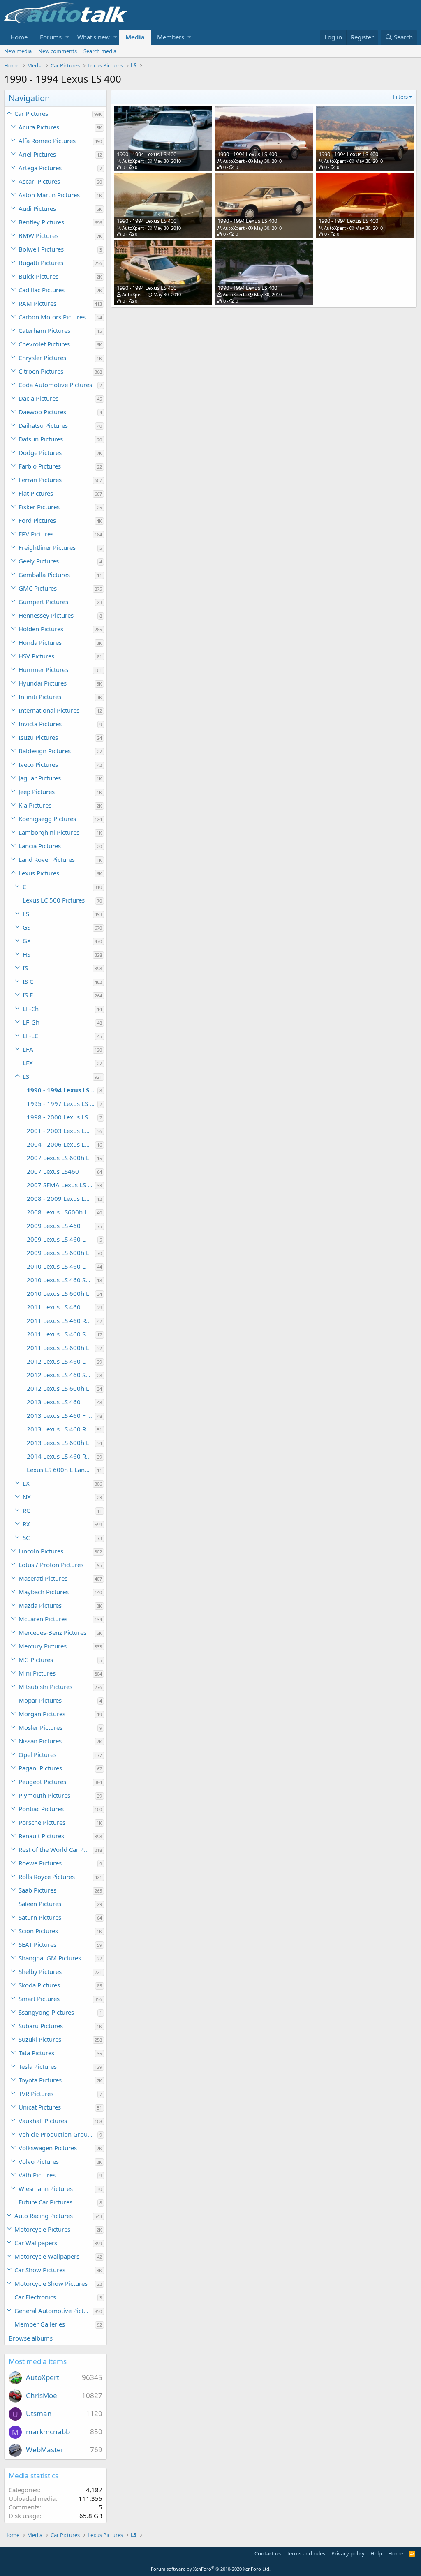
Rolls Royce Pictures (47, 1877)
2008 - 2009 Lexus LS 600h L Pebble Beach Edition (61, 1198)
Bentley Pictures (41, 222)
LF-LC (30, 1036)
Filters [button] (400, 97)
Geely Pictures (39, 561)
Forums (51, 37)
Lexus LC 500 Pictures (54, 900)
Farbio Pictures (40, 466)
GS (27, 927)
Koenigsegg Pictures (47, 819)
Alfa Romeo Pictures (47, 141)
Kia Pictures (35, 805)
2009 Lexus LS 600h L (58, 1253)
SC (26, 1537)
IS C (28, 981)
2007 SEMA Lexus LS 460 (61, 1185)
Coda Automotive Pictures (55, 385)
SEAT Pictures (37, 1944)
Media (135, 37)
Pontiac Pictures (41, 1809)
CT (26, 886)
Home (19, 37)
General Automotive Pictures (53, 2311)
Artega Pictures (40, 168)
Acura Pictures (39, 127)
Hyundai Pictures (43, 683)
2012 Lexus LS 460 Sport (61, 1375)
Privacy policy (348, 2553)
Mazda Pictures (40, 1605)
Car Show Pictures (40, 2270)
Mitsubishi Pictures (45, 1687)
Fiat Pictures (36, 493)
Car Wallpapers (36, 2243)
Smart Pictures (39, 1999)
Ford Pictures (37, 520)
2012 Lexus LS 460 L (56, 1361)
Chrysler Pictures (42, 358)
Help (376, 2553)
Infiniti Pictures (40, 697)
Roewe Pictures (40, 1863)
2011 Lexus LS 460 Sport (61, 1334)
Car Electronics (35, 2297)
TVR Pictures (36, 2094)
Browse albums (31, 2338)
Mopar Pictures (40, 1700)
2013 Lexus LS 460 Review (61, 1429)
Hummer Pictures (43, 669)
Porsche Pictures (42, 1822)
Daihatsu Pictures (43, 425)
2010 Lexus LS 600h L (58, 1293)
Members (171, 37)
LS (26, 1076)
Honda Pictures (40, 642)
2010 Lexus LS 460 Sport (61, 1280)
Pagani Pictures (40, 1768)
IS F (28, 995)
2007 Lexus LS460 (53, 1171)
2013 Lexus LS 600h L (58, 1443)
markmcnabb (48, 2432)
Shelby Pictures (40, 1971)
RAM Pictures (37, 303)
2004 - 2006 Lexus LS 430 (61, 1144)
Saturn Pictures (40, 1917)
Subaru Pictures (41, 2026)
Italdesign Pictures (45, 751)
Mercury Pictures (43, 1646)
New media (18, 51)
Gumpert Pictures (43, 602)
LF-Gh (31, 1022)
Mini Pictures (37, 1673)
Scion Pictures (38, 1931)
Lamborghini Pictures (49, 832)
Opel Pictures (37, 1754)
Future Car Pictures (45, 2202)
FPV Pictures (36, 534)
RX (26, 1524)
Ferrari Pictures (40, 480)
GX (27, 941)
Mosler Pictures (40, 1727)
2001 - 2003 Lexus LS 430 (61, 1131)
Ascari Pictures (39, 181)
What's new (94, 37)
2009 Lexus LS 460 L (56, 1239)
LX (26, 1483)
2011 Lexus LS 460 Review (61, 1320)
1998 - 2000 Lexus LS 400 (62, 1117)
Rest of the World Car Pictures (56, 1849)
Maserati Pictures (43, 1578)
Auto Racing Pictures (44, 2216)
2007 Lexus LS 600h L (58, 1158)
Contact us (268, 2553)
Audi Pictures (37, 208)
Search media (100, 51)
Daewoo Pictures (42, 412)
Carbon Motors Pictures (52, 317)
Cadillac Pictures (42, 290)
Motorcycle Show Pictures (51, 2283)
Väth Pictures (37, 2175)
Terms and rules (306, 2553)
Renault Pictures (41, 1836)
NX (27, 1497)
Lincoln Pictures (41, 1551)
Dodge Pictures (40, 452)
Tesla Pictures (38, 2066)
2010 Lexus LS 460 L (56, 1266)
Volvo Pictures (39, 2161)
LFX (28, 1063)
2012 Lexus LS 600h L (58, 1388)
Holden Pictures (41, 629)
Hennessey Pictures (46, 615)
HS (27, 954)
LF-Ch (31, 1009)
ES (26, 914)
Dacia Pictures (38, 398)
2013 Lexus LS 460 (54, 1402)
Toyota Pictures (40, 2080)
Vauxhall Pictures (43, 2121)
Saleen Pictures (40, 1904)
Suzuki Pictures (40, 2039)
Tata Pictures (36, 2053)
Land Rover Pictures (47, 859)
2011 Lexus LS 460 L (56, 1307)
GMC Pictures (38, 588)
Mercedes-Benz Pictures (52, 1632)
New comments (58, 51)
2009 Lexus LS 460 (54, 1226)
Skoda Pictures (39, 1985)
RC (26, 1510)
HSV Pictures (36, 656)
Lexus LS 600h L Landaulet (61, 1470)
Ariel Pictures (37, 154)
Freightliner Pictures (47, 547)
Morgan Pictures (42, 1714)
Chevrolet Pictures (44, 344)
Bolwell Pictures (41, 249)
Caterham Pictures (44, 330)
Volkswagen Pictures (48, 2148)
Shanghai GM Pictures (50, 1958)
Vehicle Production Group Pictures (58, 2134)
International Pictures (49, 710)
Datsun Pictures (41, 439)
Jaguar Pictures (40, 778)
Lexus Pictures (39, 873)
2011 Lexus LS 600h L (58, 1348)
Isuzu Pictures (38, 737)
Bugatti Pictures (41, 263)
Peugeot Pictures (42, 1782)
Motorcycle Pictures (42, 2229)
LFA (28, 1049)
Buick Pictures (38, 276)
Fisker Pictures (39, 507)
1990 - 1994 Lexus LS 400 (62, 1090)
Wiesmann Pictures (46, 2188)
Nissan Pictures (40, 1741)
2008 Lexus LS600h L (57, 1212)
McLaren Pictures (43, 1619)
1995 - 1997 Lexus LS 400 (62, 1103)
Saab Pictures (37, 1890)
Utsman (39, 2413)
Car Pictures (31, 113)
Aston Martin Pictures (49, 195)
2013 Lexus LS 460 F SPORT (61, 1415)
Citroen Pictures (41, 371)
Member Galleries (40, 2324)
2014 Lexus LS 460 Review (61, 1456)
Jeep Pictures (37, 792)
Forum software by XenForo (211, 2569)
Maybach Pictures (44, 1592)
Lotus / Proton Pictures (51, 1565)
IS (25, 968)
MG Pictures (36, 1660)
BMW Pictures (38, 235)
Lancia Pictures (40, 846)
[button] (67, 37)
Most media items (38, 2361)
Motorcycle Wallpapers (47, 2256)
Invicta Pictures (40, 724)
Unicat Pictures (40, 2107)
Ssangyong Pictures (46, 2012)
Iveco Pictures (38, 764)
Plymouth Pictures (44, 1795)
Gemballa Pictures (44, 575)
